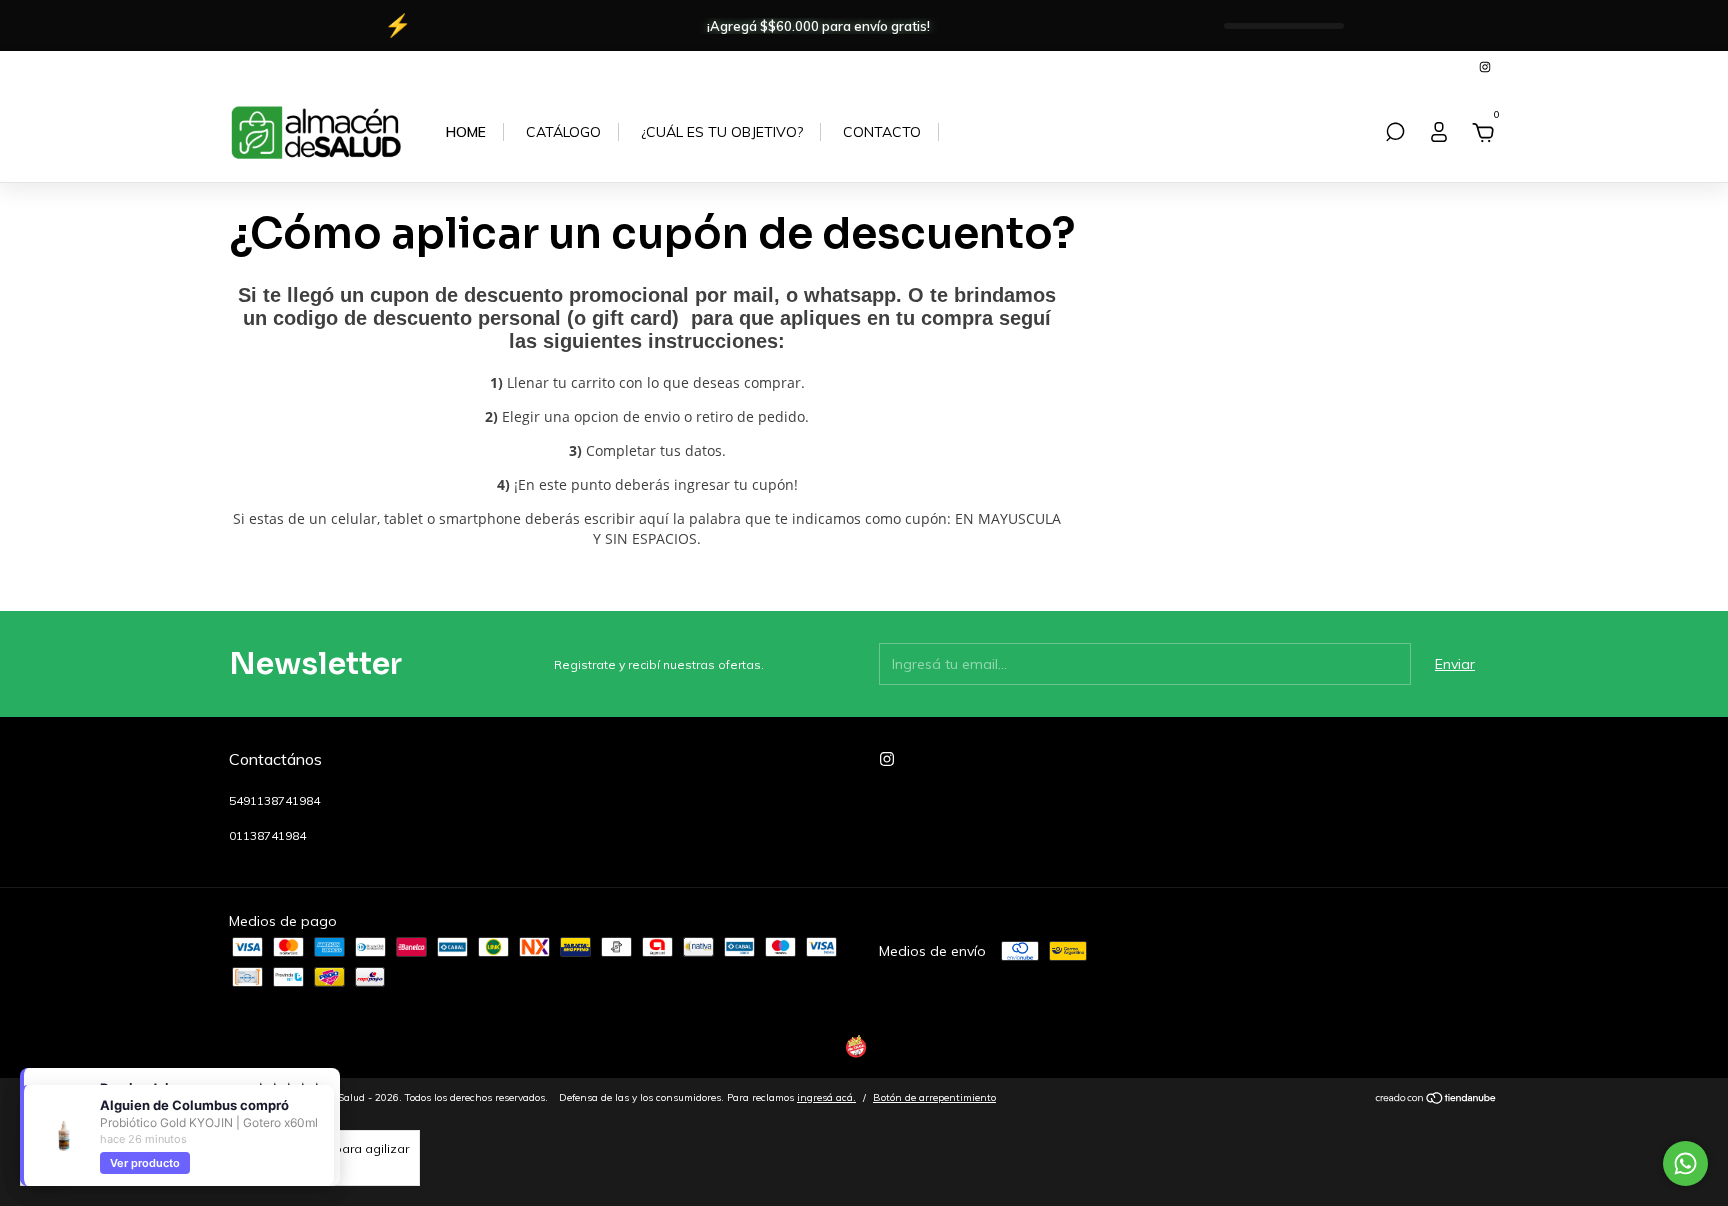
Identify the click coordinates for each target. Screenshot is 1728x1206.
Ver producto (145, 1163)
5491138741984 (274, 800)
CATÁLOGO (563, 132)
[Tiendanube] (1436, 1100)
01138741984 (267, 835)
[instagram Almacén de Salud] (1485, 66)
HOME (466, 132)
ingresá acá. (826, 1097)
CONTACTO (882, 132)
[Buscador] (1395, 135)
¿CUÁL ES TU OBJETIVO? (722, 132)
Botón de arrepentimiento (934, 1097)
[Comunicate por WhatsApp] (1685, 1163)
